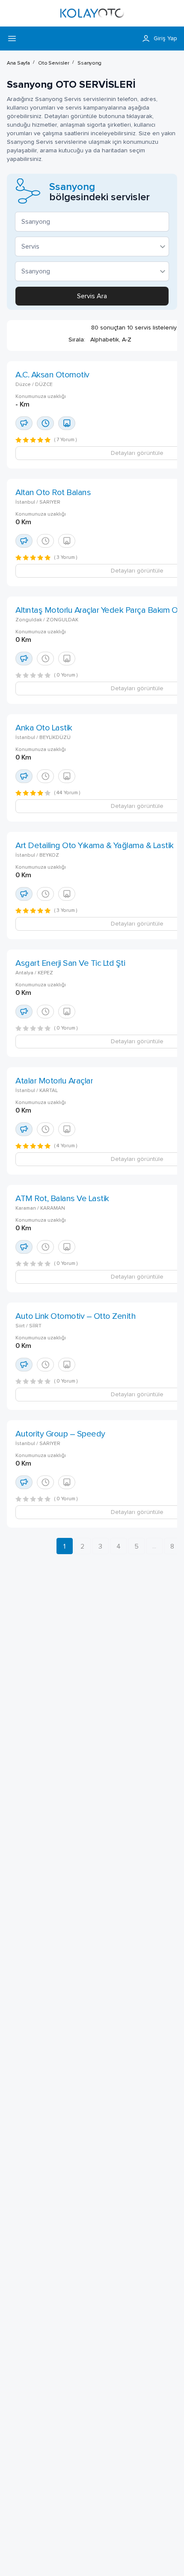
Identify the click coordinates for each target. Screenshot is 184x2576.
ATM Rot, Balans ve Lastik (62, 1199)
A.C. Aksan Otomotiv (52, 375)
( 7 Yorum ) (66, 440)
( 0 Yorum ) (66, 675)
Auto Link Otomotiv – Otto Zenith (76, 1316)
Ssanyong (89, 63)
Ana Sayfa (18, 63)
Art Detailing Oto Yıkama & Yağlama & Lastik (95, 846)
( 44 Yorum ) (67, 793)
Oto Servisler (53, 63)
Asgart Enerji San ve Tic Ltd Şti (70, 963)
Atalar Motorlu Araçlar (54, 1081)
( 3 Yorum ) (66, 558)
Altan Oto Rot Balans (53, 493)
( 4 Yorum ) (66, 1146)
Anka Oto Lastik (44, 728)
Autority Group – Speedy (60, 1434)
